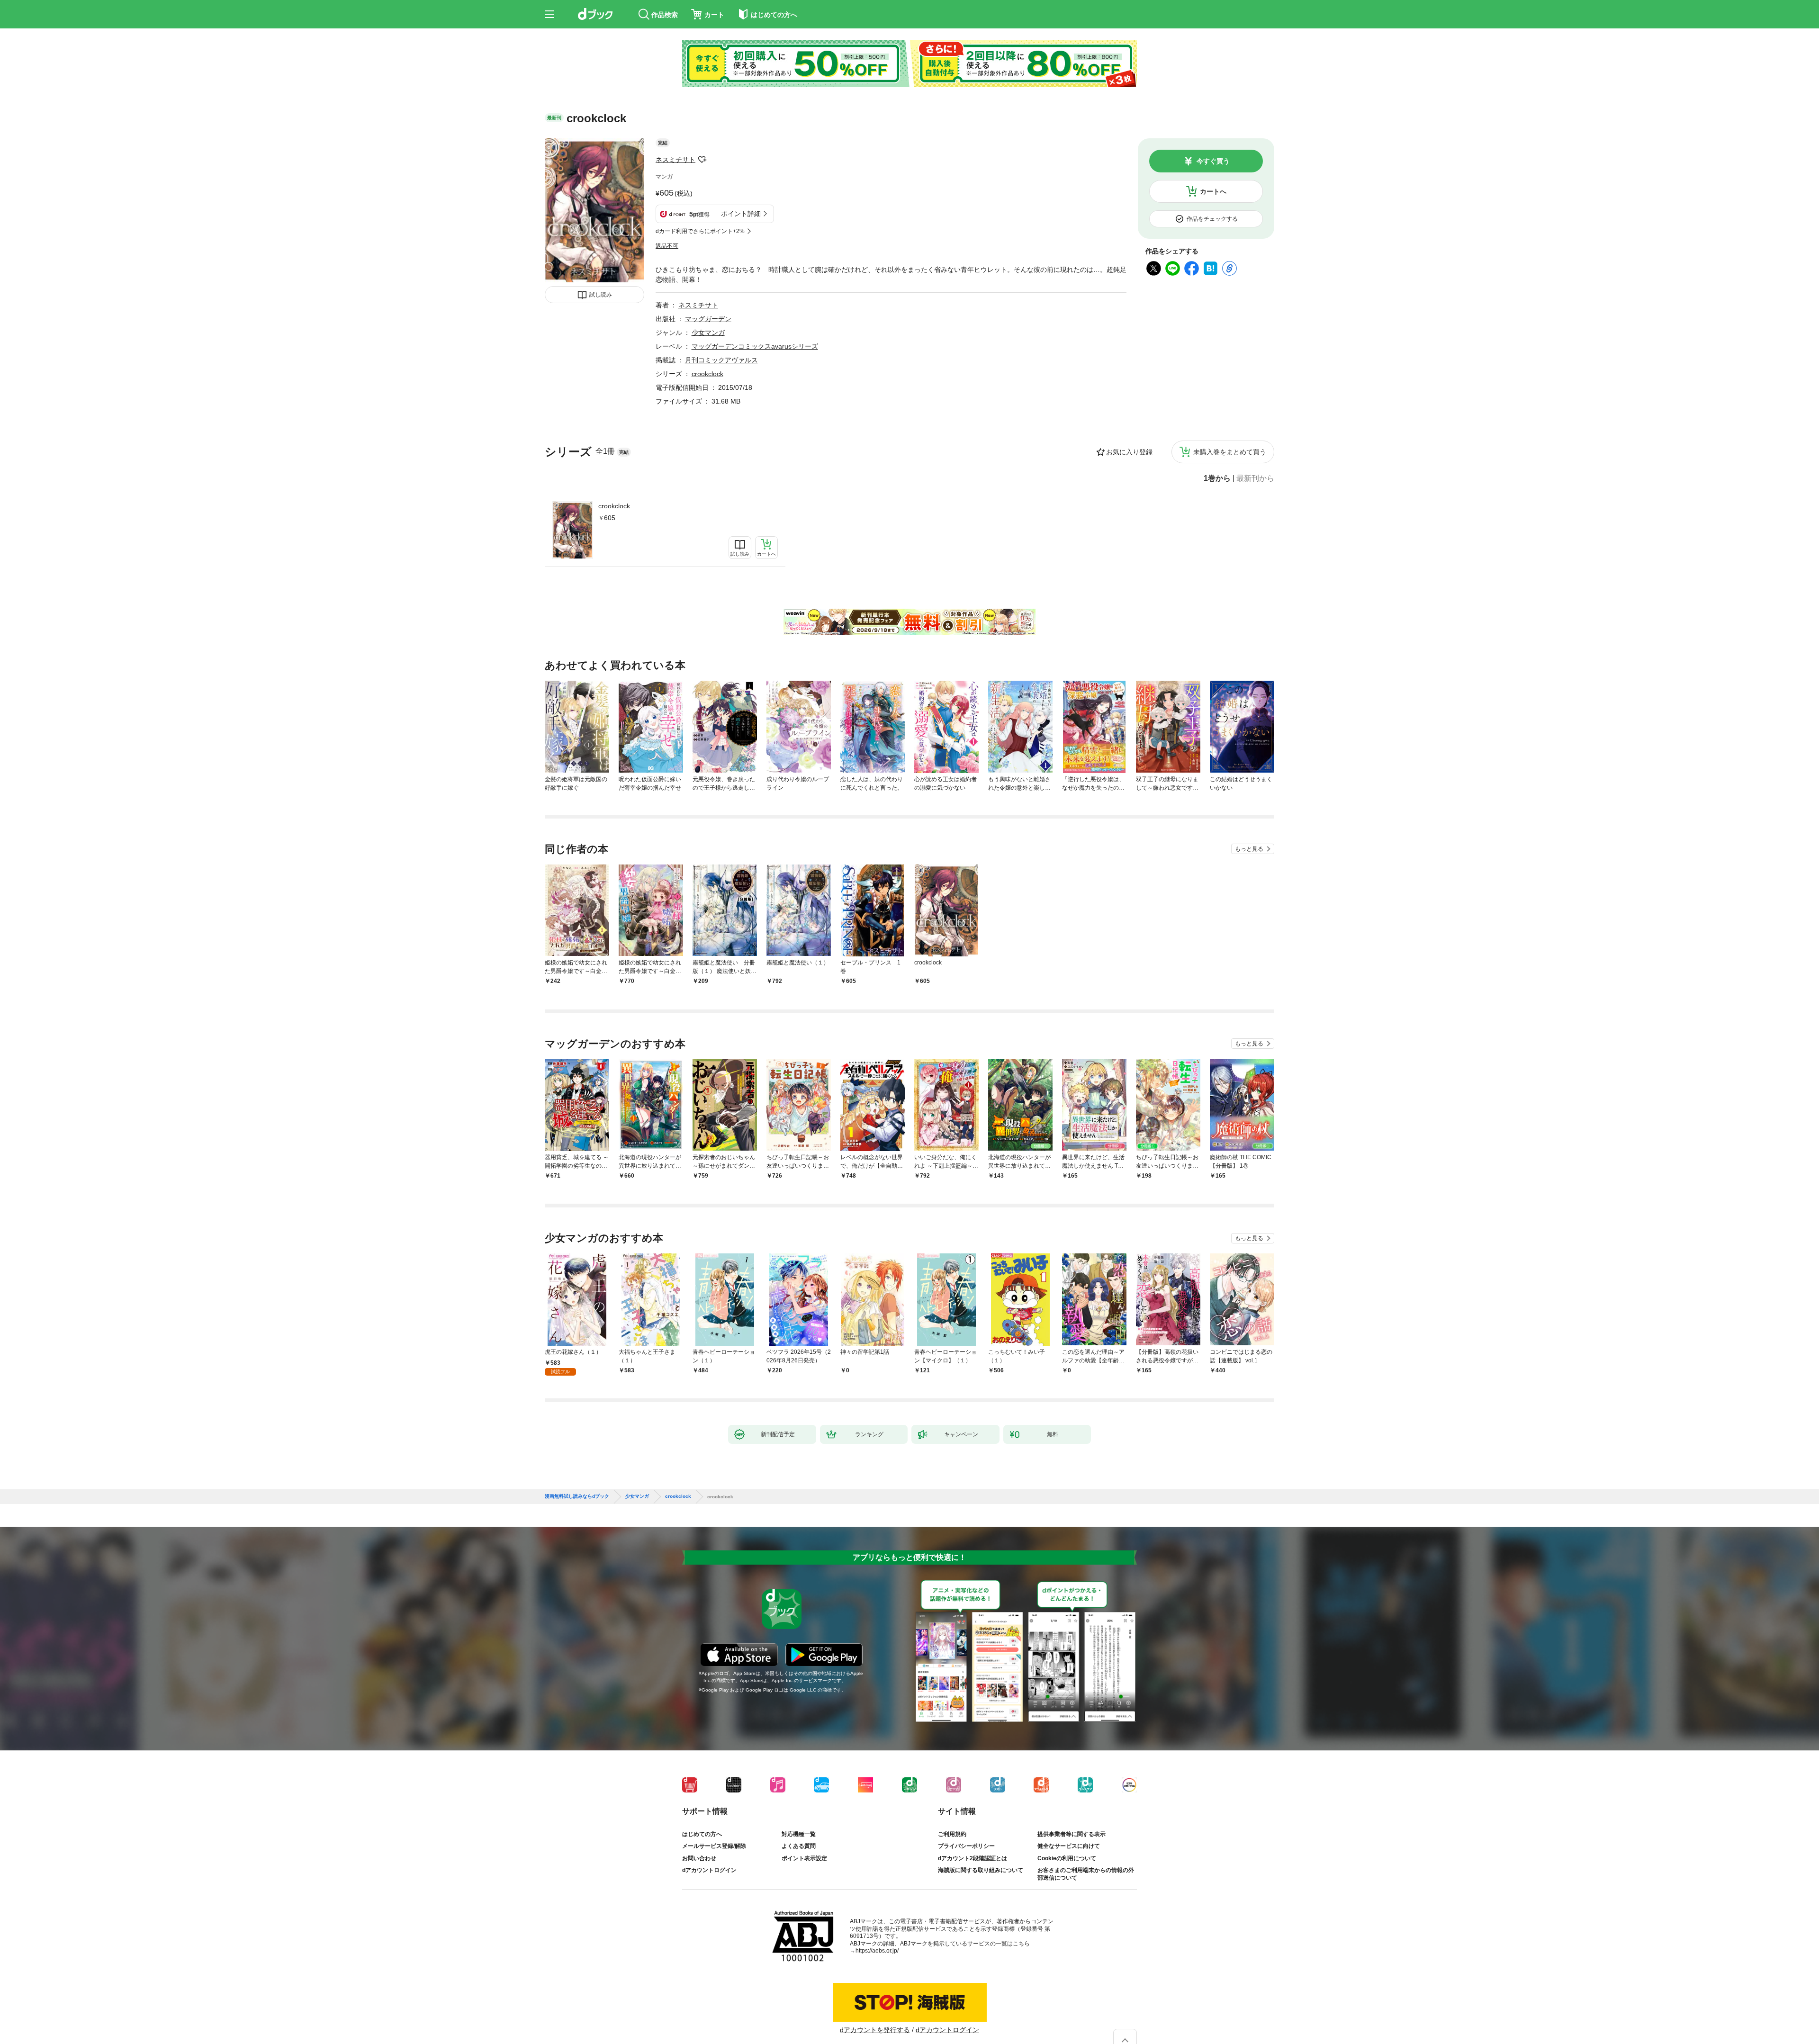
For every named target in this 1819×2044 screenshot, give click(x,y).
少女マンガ (708, 333)
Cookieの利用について (1067, 1866)
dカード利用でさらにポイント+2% (700, 231)
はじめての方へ (702, 1842)
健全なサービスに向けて (1069, 1854)
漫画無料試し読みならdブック (577, 1504)
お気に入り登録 (1129, 452)
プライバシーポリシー (966, 1854)
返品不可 (667, 246)
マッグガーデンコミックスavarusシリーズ (755, 346)
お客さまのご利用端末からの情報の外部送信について (1086, 1882)
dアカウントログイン (709, 1878)
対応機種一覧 (799, 1842)
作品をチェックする (1212, 219)
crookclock (614, 506)
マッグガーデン (708, 319)
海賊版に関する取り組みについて (981, 1878)
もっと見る (1249, 849)
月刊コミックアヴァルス (721, 360)
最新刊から (1255, 478)
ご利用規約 (952, 1842)
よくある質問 (799, 1854)
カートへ (1213, 191)
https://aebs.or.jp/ (877, 1958)
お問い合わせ (699, 1866)
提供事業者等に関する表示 (1072, 1842)
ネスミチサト (675, 160)
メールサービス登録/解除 (714, 1854)
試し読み (601, 295)
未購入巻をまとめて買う (1230, 452)
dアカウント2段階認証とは (973, 1866)
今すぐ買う (1213, 161)
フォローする (702, 160)
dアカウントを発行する (875, 2037)
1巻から (1217, 478)
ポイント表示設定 (804, 1866)
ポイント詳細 (741, 214)
